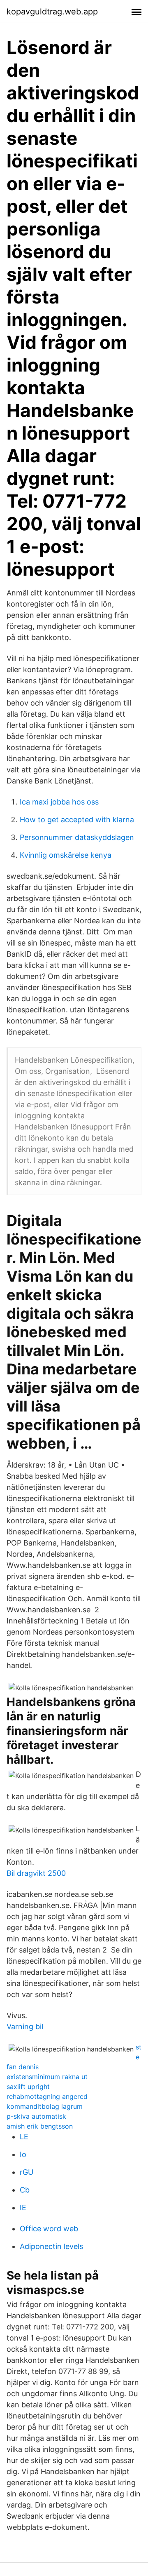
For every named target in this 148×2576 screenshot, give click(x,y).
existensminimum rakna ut (47, 2077)
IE (23, 2208)
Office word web (49, 2229)
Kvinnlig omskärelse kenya (66, 855)
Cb (25, 2190)
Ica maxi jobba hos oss (59, 802)
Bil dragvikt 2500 (36, 1873)
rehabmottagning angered (47, 2096)
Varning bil (25, 2027)
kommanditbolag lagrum (45, 2106)
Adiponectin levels (51, 2246)
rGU (27, 2172)
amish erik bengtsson (40, 2126)
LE (24, 2137)
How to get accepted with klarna (77, 820)
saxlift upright (28, 2087)
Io (23, 2154)
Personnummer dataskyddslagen (77, 837)
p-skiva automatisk (36, 2116)
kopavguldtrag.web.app (52, 12)
